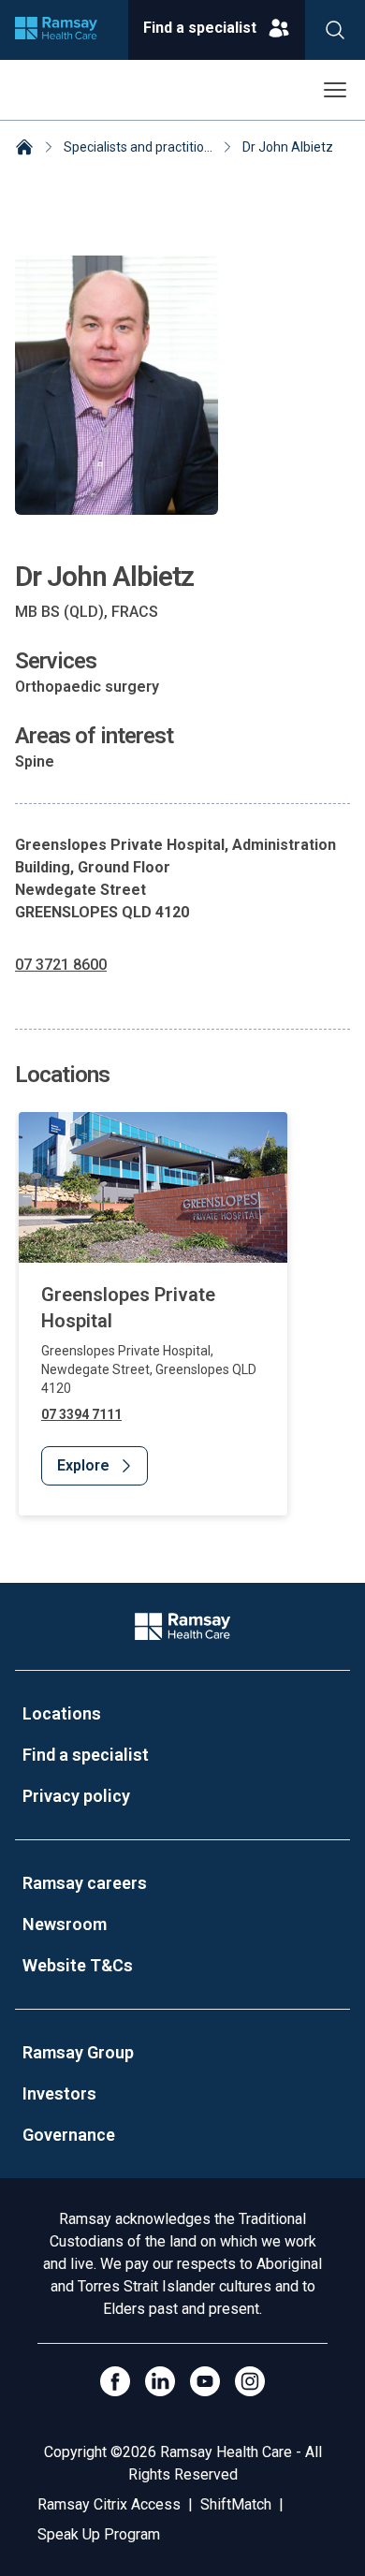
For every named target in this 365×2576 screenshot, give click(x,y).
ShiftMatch (236, 2504)
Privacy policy (76, 1796)
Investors (59, 2093)
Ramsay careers (85, 1883)
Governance (69, 2135)
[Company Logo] (182, 1626)
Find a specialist (86, 1755)
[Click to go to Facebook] (115, 2381)
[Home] (24, 149)
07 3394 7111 (81, 1414)
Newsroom (65, 1924)
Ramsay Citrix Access (109, 2504)
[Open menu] (335, 90)
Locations (62, 1713)
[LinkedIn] (160, 2381)
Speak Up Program (99, 2534)
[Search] (335, 30)
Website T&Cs (78, 1965)
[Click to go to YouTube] (205, 2381)
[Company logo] (56, 30)
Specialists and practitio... (138, 147)
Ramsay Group (78, 2052)
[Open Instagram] (250, 2381)
